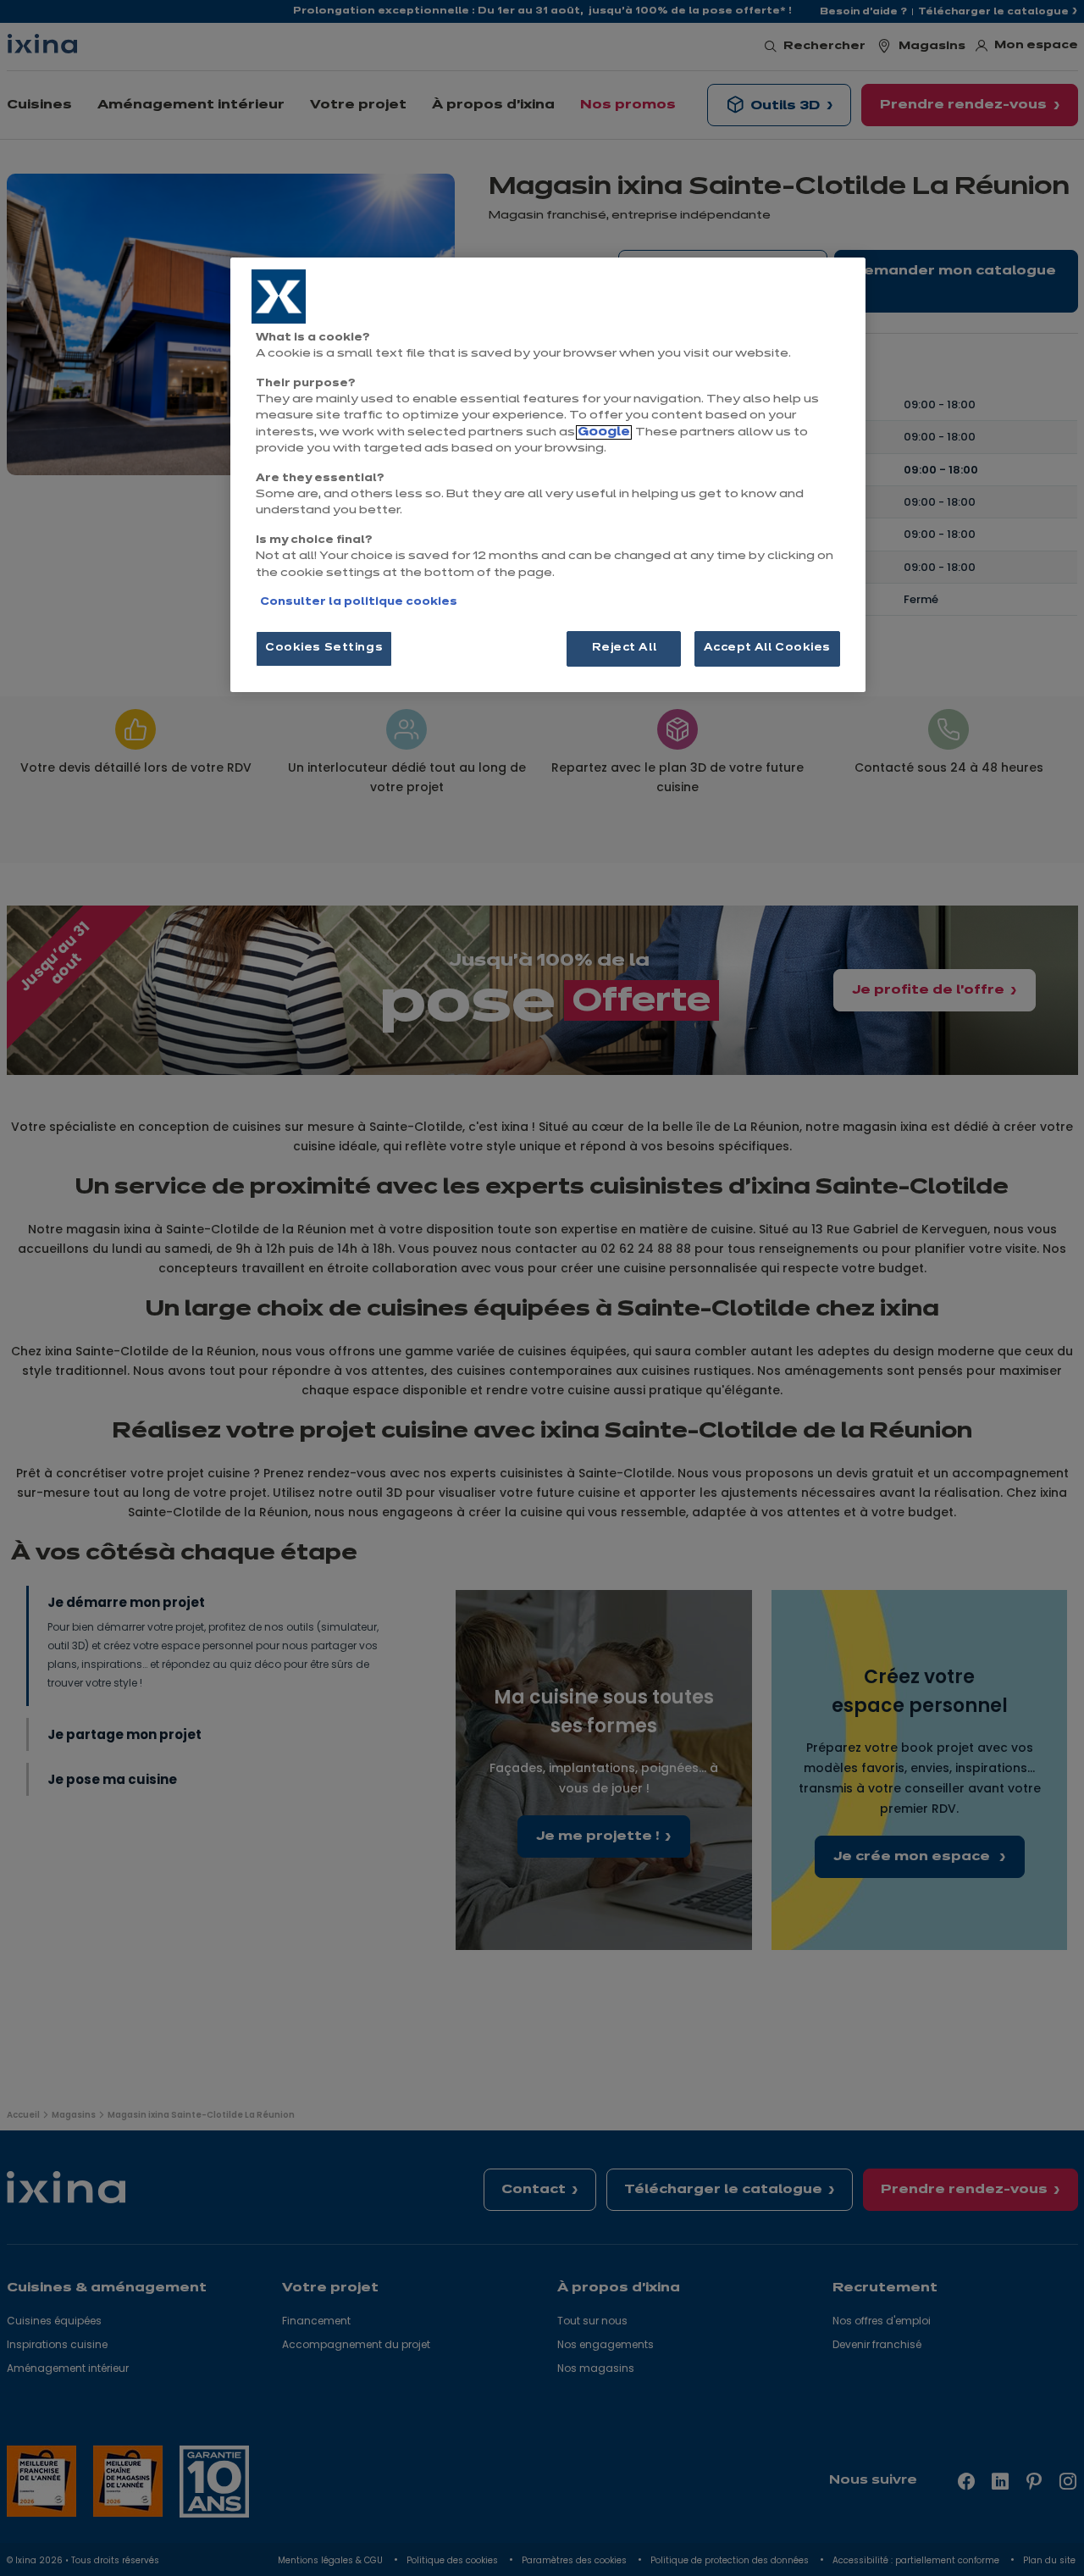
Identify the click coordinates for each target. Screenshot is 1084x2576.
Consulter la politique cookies (359, 602)
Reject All (625, 648)
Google (604, 432)
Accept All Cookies (767, 648)
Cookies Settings (324, 648)
